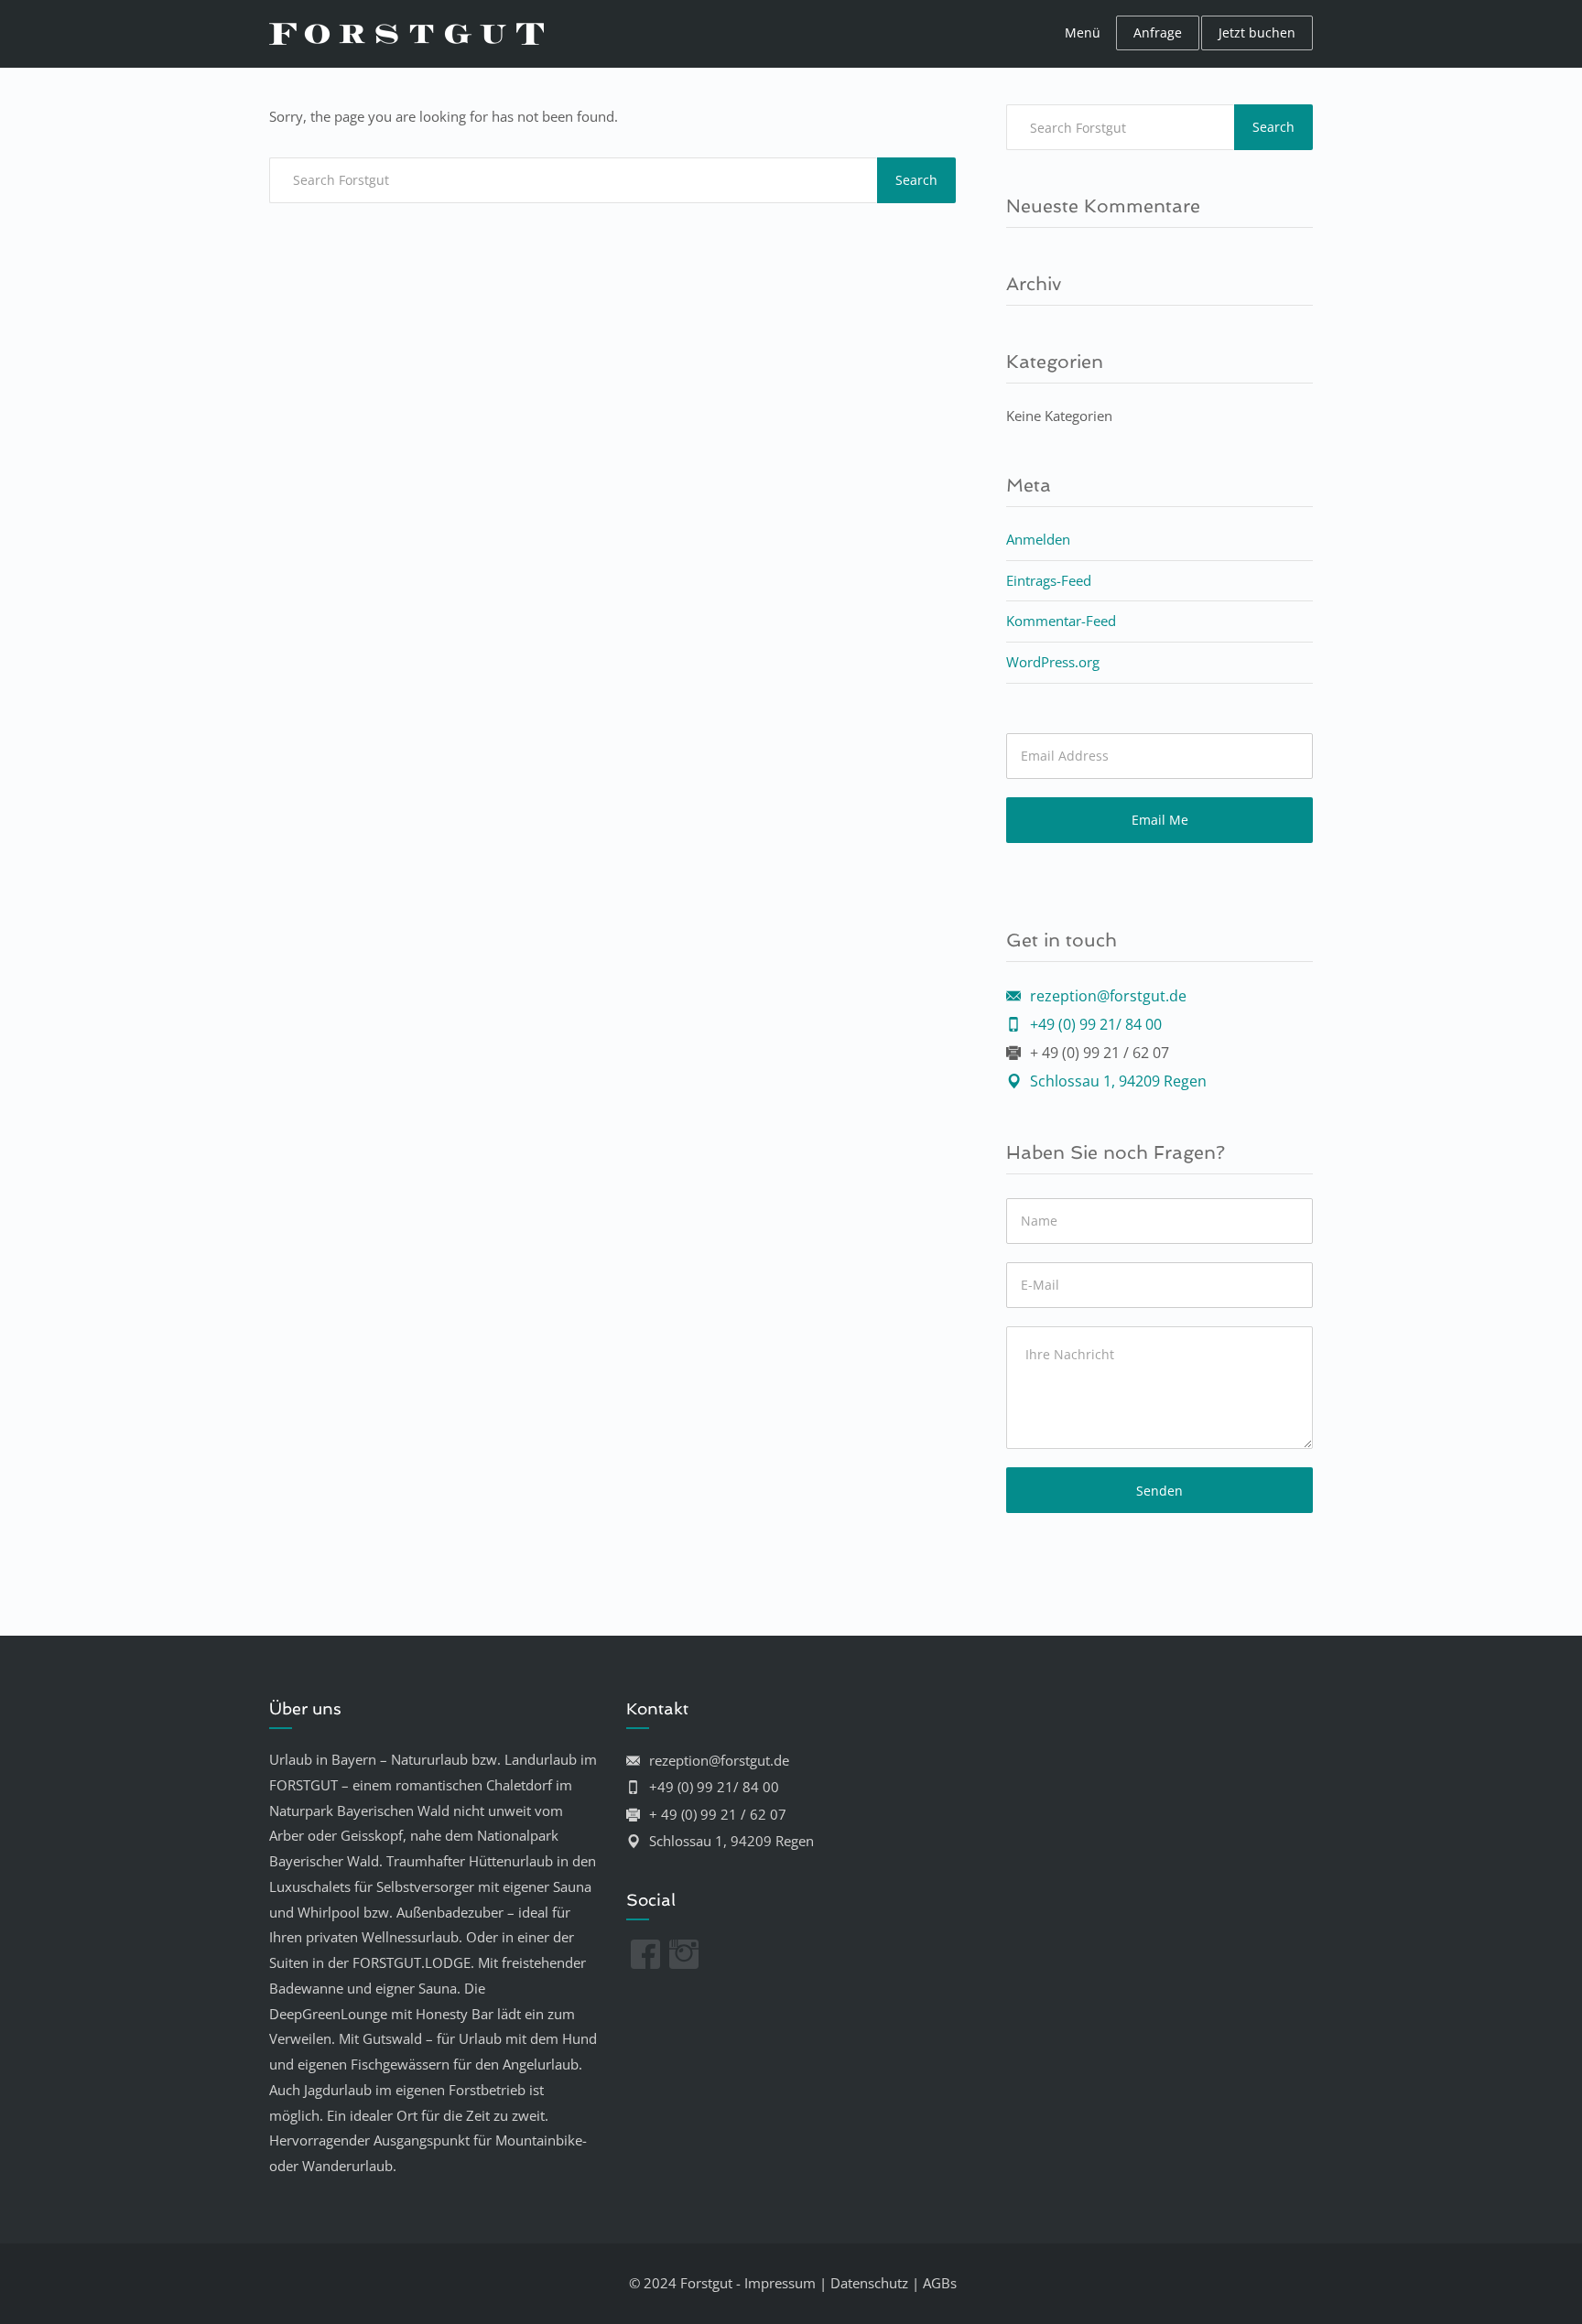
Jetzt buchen (1257, 32)
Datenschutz (869, 2283)
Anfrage (1158, 32)
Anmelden (1038, 539)
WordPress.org (1053, 662)
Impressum (780, 2283)
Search (916, 180)
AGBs (940, 2283)
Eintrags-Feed (1049, 580)
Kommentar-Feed (1061, 621)
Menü (1083, 32)
